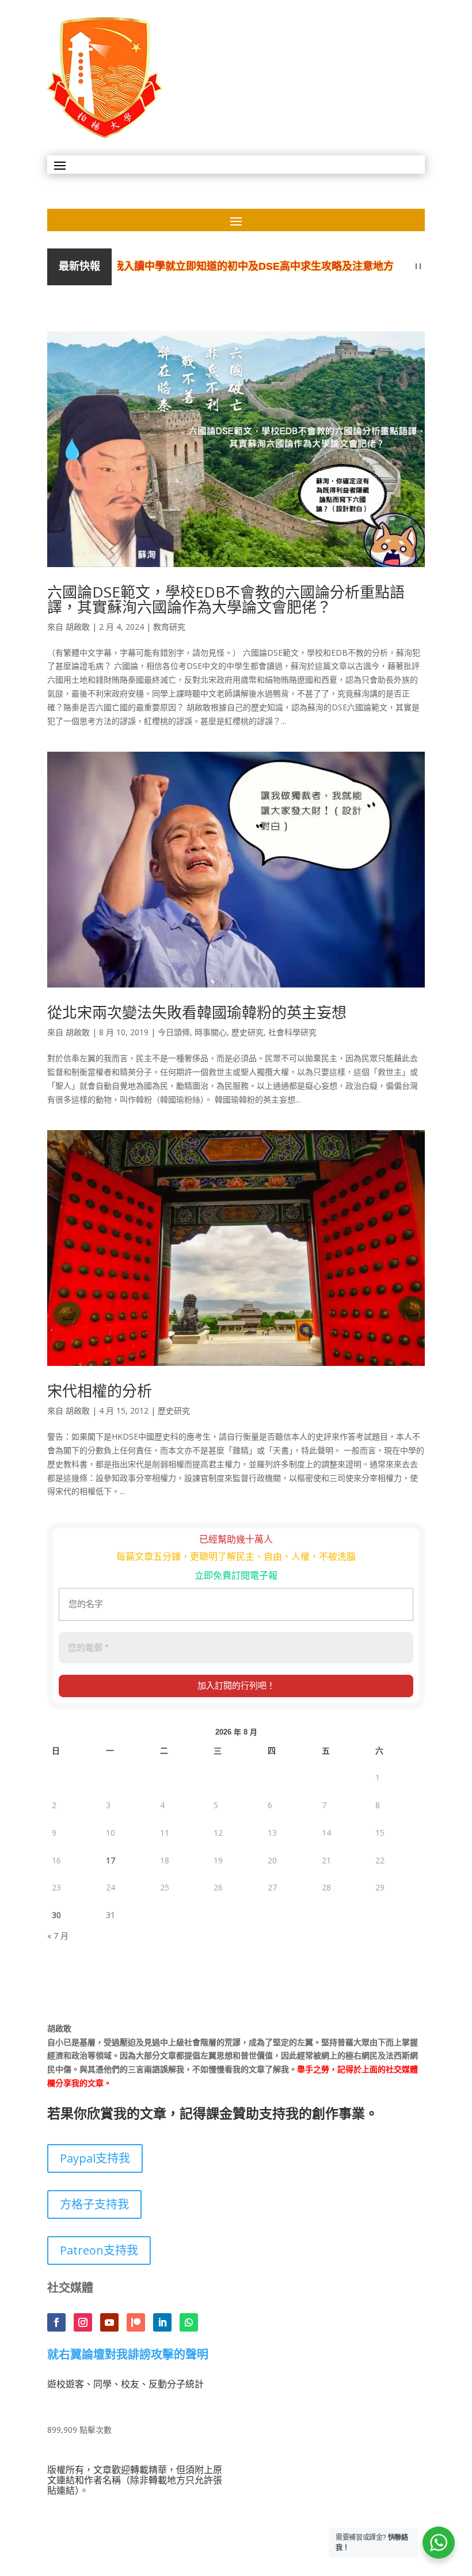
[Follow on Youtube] (109, 2322)
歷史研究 (248, 1032)
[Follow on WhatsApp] (189, 2322)
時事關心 (211, 1032)
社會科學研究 (292, 1032)
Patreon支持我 (99, 2250)
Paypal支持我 (95, 2158)
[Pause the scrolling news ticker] (418, 267)
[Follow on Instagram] (83, 2322)
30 (56, 1915)
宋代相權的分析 (100, 1391)
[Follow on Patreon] (136, 2322)
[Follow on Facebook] (56, 2322)
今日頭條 (174, 1032)
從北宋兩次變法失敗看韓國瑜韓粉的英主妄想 (197, 1012)
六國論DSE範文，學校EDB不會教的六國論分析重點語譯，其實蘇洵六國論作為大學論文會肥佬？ (226, 599)
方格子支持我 (94, 2204)
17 (111, 1860)
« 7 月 (58, 1936)
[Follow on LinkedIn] (162, 2322)
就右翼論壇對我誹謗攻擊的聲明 (128, 2355)
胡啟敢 (78, 627)
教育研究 (169, 627)
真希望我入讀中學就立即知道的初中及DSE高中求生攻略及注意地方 (208, 267)
